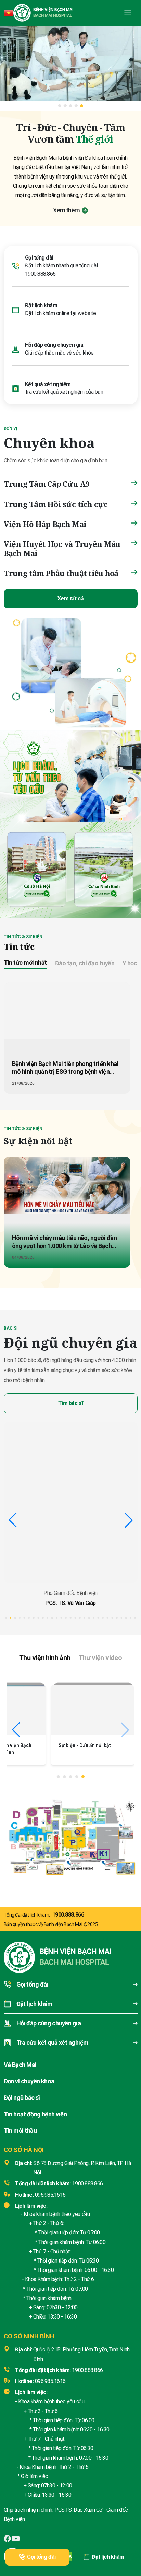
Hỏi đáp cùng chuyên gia (54, 345)
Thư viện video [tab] (100, 1658)
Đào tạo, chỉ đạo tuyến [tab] (85, 963)
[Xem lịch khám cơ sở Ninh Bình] (104, 868)
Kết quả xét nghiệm (48, 384)
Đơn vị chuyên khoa (29, 2081)
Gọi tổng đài (41, 2557)
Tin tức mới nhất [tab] (25, 962)
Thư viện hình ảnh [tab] (45, 1658)
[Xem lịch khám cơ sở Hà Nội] (37, 868)
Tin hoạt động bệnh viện (35, 2114)
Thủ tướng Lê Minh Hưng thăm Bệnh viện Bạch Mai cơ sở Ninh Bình (48, 1752)
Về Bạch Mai (20, 2065)
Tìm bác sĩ (70, 1403)
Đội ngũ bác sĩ (22, 2098)
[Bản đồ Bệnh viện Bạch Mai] (70, 1835)
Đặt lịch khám (108, 2557)
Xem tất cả (70, 599)
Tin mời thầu (20, 2131)
